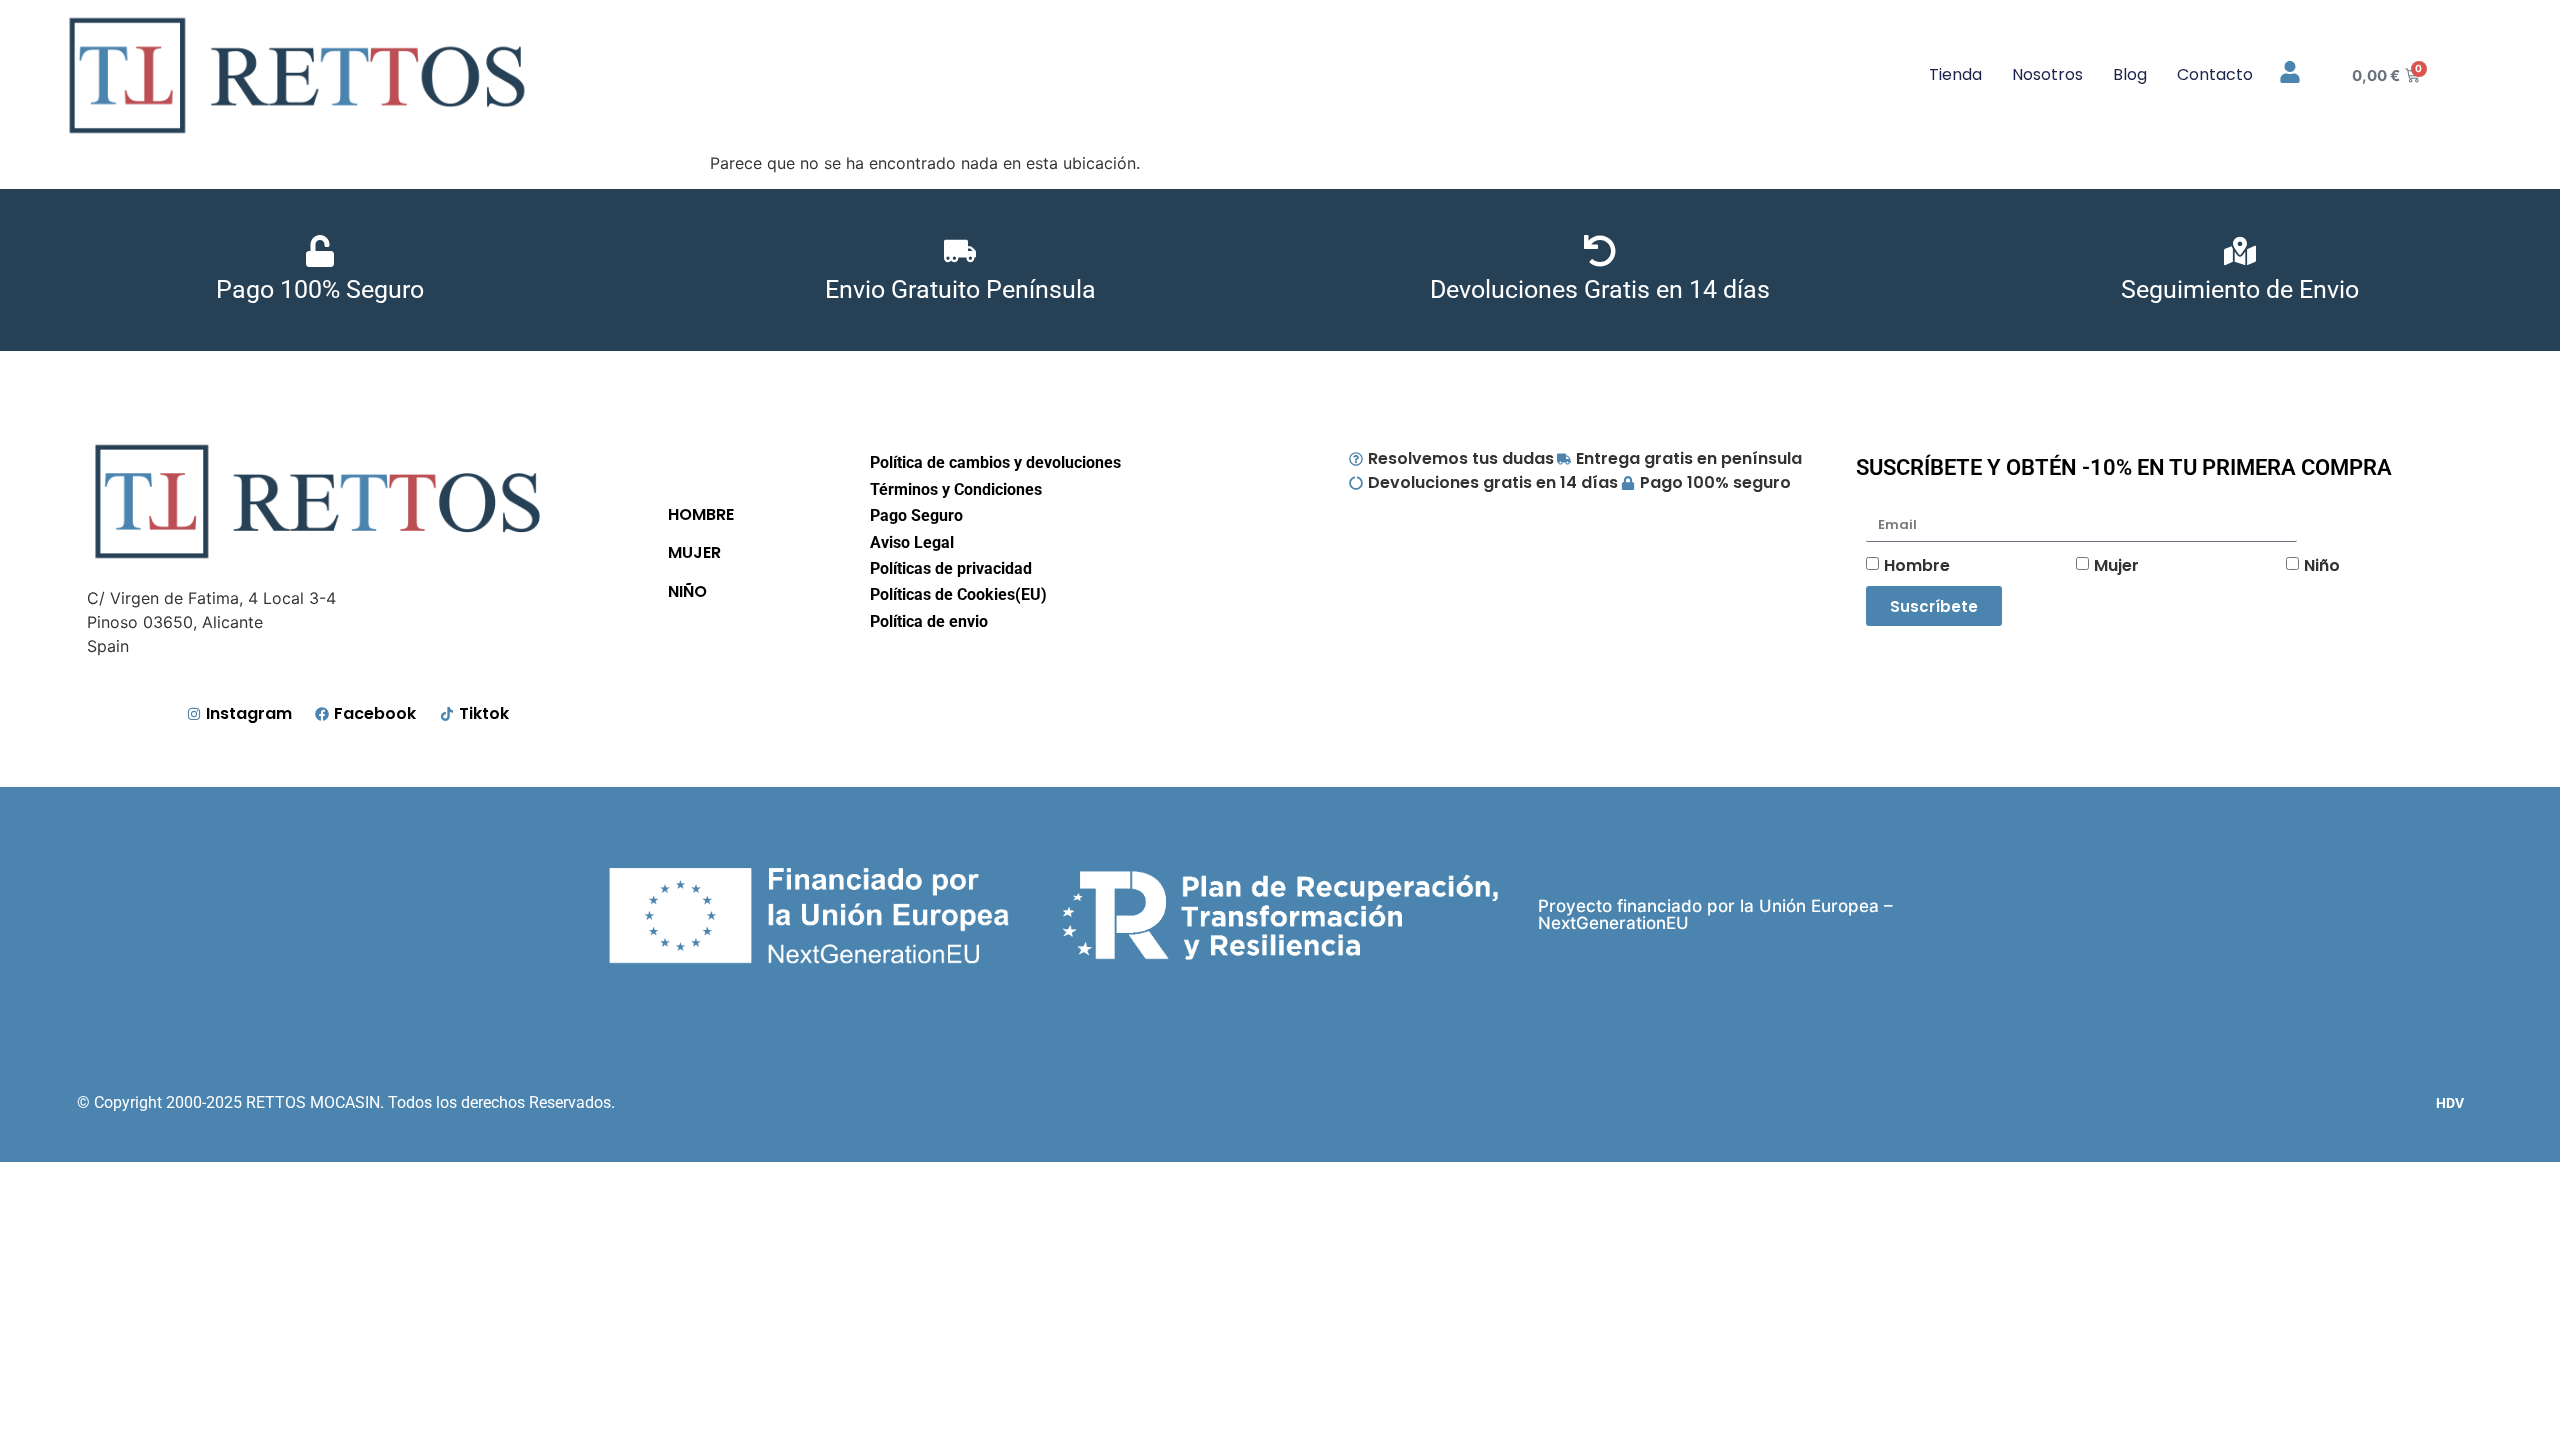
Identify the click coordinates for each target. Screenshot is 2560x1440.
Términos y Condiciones (956, 489)
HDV (2450, 1103)
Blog (2130, 74)
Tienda (1955, 74)
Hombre (1917, 565)
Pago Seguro (916, 515)
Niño (2322, 565)
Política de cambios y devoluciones (995, 462)
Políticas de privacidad (951, 568)
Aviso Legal (912, 542)
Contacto (2215, 74)
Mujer (2116, 565)
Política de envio (929, 621)
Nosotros (2047, 74)
